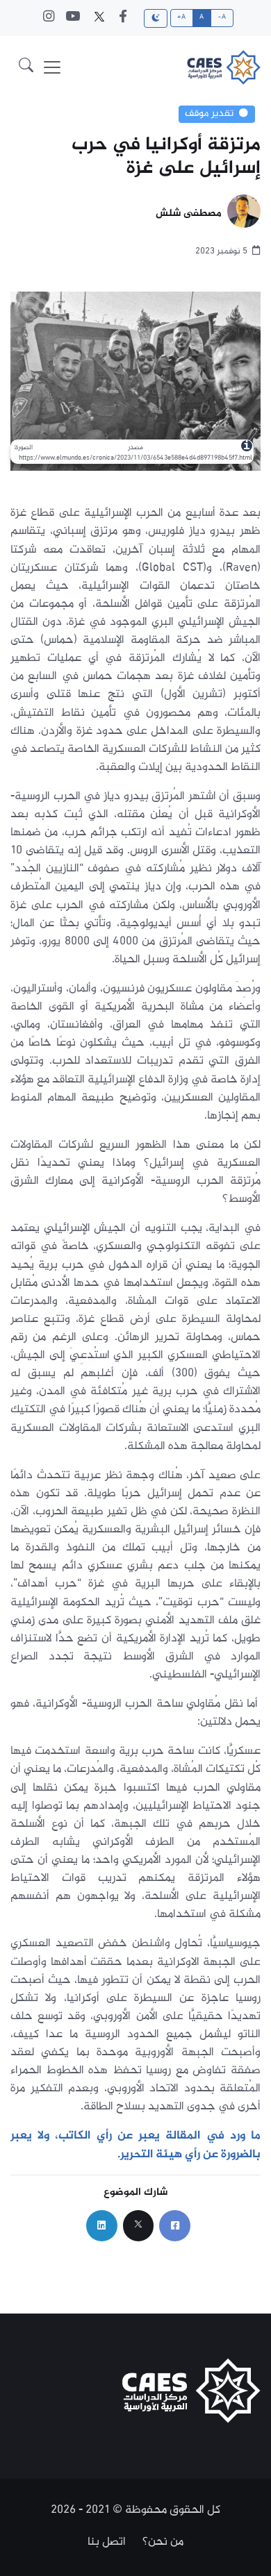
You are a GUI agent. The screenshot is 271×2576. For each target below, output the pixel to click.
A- (222, 17)
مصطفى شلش (189, 214)
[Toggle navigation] (52, 67)
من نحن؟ (163, 2542)
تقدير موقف (209, 114)
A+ (181, 17)
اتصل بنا (107, 2542)
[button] (26, 67)
